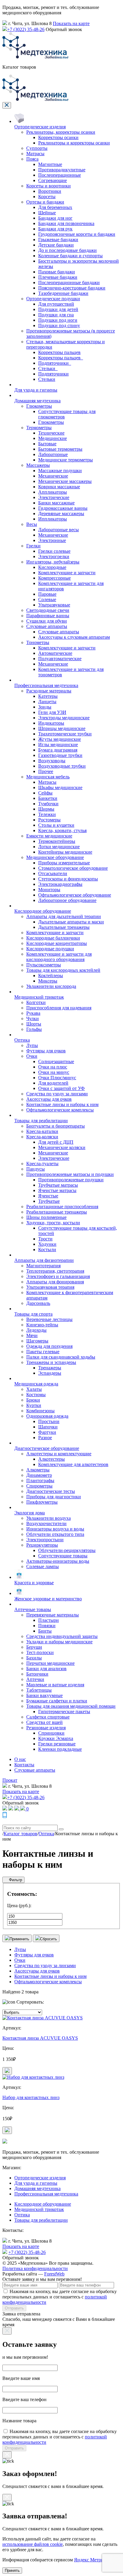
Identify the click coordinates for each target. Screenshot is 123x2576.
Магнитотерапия (43, 1266)
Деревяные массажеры (61, 513)
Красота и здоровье (34, 1583)
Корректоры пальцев (59, 352)
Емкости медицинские (49, 836)
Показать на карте (71, 23)
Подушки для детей (58, 309)
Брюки (33, 1400)
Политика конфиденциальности (35, 2268)
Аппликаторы (53, 492)
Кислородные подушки (50, 949)
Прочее (46, 771)
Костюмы (36, 1395)
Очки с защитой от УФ (61, 1088)
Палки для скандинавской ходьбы (61, 1357)
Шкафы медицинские (60, 787)
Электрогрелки (54, 556)
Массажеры (38, 465)
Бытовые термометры (60, 449)
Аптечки (35, 1679)
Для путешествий (56, 304)
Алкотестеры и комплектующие (59, 1454)
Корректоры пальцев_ (61, 358)
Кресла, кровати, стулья (62, 830)
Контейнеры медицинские (65, 852)
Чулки (33, 1018)
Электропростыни (45, 1540)
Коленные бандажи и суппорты (70, 256)
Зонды (45, 707)
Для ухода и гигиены (36, 390)
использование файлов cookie (33, 2544)
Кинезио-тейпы (42, 1325)
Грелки (33, 546)
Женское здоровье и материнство (48, 1599)
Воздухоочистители (46, 1523)
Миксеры (48, 981)
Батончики (37, 1674)
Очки (32, 1056)
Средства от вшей (44, 1722)
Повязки (47, 1626)
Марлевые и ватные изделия (55, 1685)
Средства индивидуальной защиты (62, 1636)
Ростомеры (49, 820)
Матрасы (35, 154)
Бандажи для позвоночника (66, 223)
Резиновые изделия (46, 1728)
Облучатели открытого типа (55, 1534)
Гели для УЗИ (52, 712)
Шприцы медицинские (62, 728)
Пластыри (49, 1620)
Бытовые (47, 444)
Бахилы (34, 1658)
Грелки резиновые (57, 1744)
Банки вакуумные (44, 1695)
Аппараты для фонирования (55, 1282)
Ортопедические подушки (53, 299)
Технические (51, 433)
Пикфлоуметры (42, 1502)
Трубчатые (49, 1201)
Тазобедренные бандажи (63, 293)
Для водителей (53, 1083)
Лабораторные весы (59, 530)
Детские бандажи (56, 245)
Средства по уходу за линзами (57, 1094)
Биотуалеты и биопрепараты (56, 1126)
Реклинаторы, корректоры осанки (61, 132)
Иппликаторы (53, 519)
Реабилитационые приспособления (62, 1207)
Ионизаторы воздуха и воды (55, 1529)
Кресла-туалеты (42, 1164)
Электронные (52, 540)
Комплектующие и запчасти (67, 573)
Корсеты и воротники (49, 186)
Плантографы (40, 1481)
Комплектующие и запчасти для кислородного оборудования (59, 957)
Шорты (34, 1024)
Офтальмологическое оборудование (75, 895)
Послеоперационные (60, 175)
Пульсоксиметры (44, 965)
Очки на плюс (53, 1067)
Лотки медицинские (59, 847)
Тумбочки (48, 804)
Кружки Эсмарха (56, 1738)
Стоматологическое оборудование (73, 868)
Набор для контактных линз (31, 2097)
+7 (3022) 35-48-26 (26, 29)
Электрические (54, 497)
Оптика (22, 1040)
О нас (20, 1759)
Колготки (36, 1002)
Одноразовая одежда (47, 1416)
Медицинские (53, 438)
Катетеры (48, 696)
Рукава (33, 1013)
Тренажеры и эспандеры (51, 1362)
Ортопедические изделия (40, 127)
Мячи (32, 1335)
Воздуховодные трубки (62, 766)
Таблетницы (39, 1690)
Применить (19, 1939)
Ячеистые (48, 1196)
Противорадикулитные (62, 170)
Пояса (32, 159)
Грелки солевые (54, 551)
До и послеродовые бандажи (67, 250)
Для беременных (55, 207)
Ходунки (47, 1244)
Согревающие (53, 180)
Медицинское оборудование (55, 857)
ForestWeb (54, 2274)
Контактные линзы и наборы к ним (62, 1104)
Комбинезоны (40, 1411)
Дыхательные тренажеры (64, 927)
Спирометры (39, 1486)
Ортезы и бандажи (45, 202)
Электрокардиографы (60, 884)
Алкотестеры (51, 1459)
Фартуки (47, 1432)
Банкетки (48, 798)
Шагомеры (37, 1341)
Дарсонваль (38, 1303)
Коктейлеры (51, 976)
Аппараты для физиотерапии (44, 1260)
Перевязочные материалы (53, 1615)
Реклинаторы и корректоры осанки (74, 143)
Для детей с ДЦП (56, 1142)
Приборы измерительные (64, 863)
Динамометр (39, 1475)
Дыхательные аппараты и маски (71, 922)
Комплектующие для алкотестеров (73, 1464)
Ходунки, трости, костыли (53, 1223)
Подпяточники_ (55, 363)
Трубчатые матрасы (58, 1185)
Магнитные (50, 164)
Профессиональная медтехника (46, 685)
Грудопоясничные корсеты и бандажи (77, 234)
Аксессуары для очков (49, 1099)
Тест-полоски (40, 1652)
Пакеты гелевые (43, 1352)
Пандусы (36, 1169)
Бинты (45, 1631)
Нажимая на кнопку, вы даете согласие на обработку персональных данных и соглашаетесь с (60, 2297)
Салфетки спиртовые (48, 1717)
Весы (32, 524)
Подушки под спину (59, 325)
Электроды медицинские (64, 718)
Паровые (47, 594)
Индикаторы (51, 723)
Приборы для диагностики (54, 1497)
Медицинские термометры (66, 460)
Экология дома (30, 1513)
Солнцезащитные (56, 1061)
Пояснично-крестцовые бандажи (72, 288)
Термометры (39, 428)
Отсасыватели (53, 873)
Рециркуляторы (42, 1545)
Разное (45, 1438)
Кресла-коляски (42, 1137)
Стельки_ (48, 368)
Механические (53, 476)
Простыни (49, 1421)
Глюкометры (39, 406)
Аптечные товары (33, 1609)
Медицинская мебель (48, 777)
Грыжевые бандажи (58, 240)
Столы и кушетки (56, 825)
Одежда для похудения (49, 1346)
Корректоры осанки (58, 137)
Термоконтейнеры (57, 841)
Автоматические (55, 653)
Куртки (34, 1405)
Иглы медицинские (58, 745)
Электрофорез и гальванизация (58, 1276)
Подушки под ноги (58, 320)
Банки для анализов (46, 1669)
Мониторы (49, 890)
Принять (12, 2570)
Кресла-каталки (42, 1131)
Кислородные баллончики (53, 938)
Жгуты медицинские (60, 739)
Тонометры (38, 642)
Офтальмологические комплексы (60, 1110)
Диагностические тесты (51, 1491)
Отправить (14, 2308)
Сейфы (45, 793)
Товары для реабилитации (41, 1121)
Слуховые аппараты (47, 626)
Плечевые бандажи (58, 277)
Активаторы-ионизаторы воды (58, 1561)
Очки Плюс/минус (57, 1078)
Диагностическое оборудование (47, 1448)
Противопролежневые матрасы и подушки (70, 1174)
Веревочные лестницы (49, 1319)
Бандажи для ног (55, 218)
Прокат (10, 1780)
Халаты (34, 1389)
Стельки (47, 379)
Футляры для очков (46, 1051)
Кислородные (52, 567)
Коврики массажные (59, 487)
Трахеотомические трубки (65, 734)
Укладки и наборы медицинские (59, 1642)
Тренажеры (50, 1368)
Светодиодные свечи (48, 610)
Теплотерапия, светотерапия (55, 1271)
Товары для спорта (33, 1314)
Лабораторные (53, 454)
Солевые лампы (43, 1566)
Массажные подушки (60, 471)
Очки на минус (54, 1072)
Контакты (24, 1765)
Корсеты (47, 197)
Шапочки (48, 1427)
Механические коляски (62, 1147)
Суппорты (37, 148)
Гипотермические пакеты (64, 1712)
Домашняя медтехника (37, 401)
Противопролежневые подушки (71, 1180)
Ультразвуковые (54, 605)
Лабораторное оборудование (67, 900)
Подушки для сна (56, 315)
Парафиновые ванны (48, 616)
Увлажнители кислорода (51, 986)
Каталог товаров (20, 1834)
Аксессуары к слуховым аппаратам (74, 637)
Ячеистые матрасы (57, 1190)
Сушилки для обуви (47, 621)
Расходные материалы (49, 691)
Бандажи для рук (55, 229)
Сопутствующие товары (63, 1556)
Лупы (32, 1045)
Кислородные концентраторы (57, 943)
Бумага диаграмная (58, 750)
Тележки (47, 814)
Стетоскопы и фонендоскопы (68, 879)
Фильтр (15, 1880)
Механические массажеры (65, 481)
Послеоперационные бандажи (69, 282)
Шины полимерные (46, 1217)
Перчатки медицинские (50, 1663)
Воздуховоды (52, 761)
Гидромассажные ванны (63, 508)
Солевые (47, 599)
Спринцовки (51, 1733)
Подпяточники (53, 374)
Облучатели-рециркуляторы (67, 1550)
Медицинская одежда (36, 1384)
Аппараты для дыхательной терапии (64, 916)
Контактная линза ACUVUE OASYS (40, 2038)
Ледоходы (36, 1330)
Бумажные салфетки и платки (57, 1701)
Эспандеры (50, 1373)
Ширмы (46, 809)
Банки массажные (56, 503)
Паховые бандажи (57, 272)
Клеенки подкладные (60, 1749)
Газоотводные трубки (60, 755)
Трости (45, 1239)
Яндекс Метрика (91, 2560)
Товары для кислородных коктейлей (63, 970)
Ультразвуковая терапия (50, 1287)
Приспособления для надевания (59, 1008)
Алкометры (38, 1470)
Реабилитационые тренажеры (57, 1212)
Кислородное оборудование (43, 911)
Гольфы (34, 1029)
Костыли (47, 1249)
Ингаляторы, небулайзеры (53, 562)
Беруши (34, 1647)
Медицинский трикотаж (39, 997)
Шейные (47, 213)
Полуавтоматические (60, 659)
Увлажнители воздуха (49, 1518)
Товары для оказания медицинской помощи (71, 1706)
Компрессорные (54, 578)
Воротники (50, 191)
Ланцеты (47, 702)
